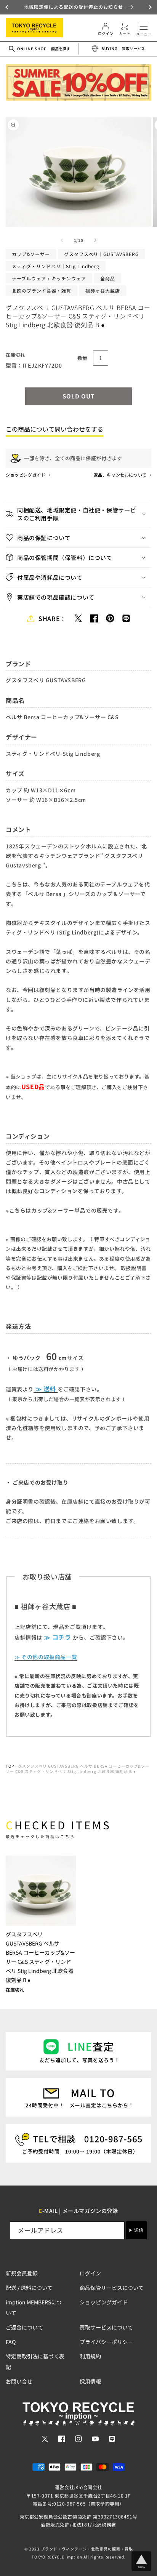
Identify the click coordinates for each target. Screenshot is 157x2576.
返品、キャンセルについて (121, 475)
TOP (10, 1766)
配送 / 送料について (29, 2288)
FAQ (11, 2342)
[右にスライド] (95, 240)
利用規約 (90, 2356)
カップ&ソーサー (31, 254)
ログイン (90, 2273)
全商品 (108, 278)
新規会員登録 (22, 2273)
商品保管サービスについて (112, 2288)
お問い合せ (19, 2381)
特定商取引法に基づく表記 (35, 2362)
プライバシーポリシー (106, 2342)
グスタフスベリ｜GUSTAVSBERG (101, 254)
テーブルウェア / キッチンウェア (49, 278)
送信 (139, 2230)
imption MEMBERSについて (34, 2307)
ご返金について (24, 2327)
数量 (83, 358)
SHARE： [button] (52, 618)
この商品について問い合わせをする (54, 429)
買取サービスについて (106, 2327)
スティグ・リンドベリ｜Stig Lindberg (56, 266)
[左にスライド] (62, 240)
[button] (8, 7)
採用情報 (90, 2381)
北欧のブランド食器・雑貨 (42, 290)
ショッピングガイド (26, 475)
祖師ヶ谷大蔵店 (103, 290)
